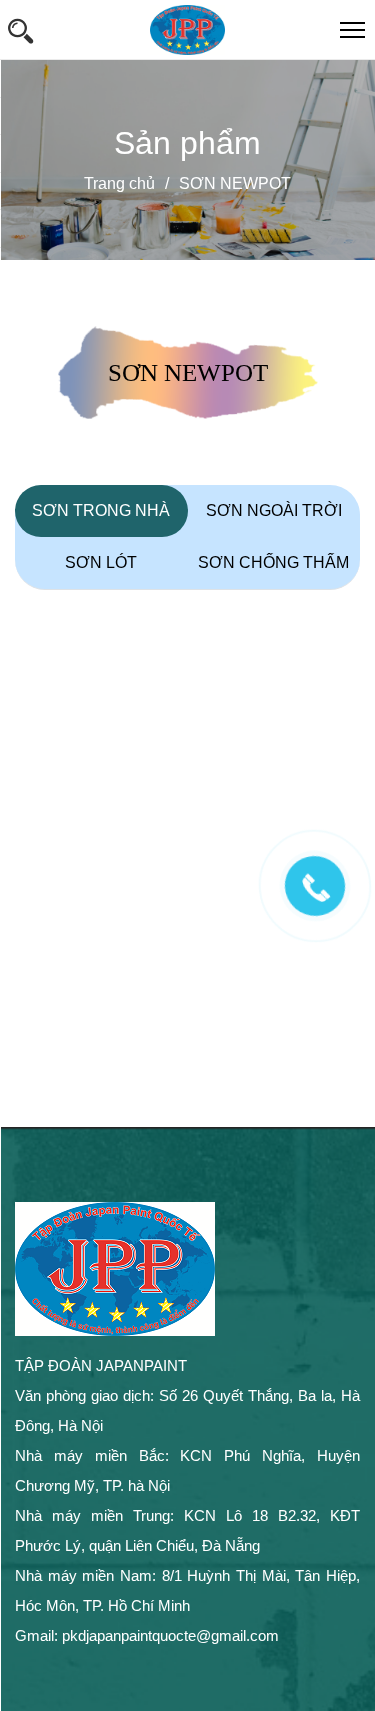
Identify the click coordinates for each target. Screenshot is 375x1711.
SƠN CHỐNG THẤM (273, 562)
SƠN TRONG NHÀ (101, 510)
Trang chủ (119, 183)
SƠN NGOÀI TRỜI (274, 510)
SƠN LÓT (101, 562)
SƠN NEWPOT (235, 183)
